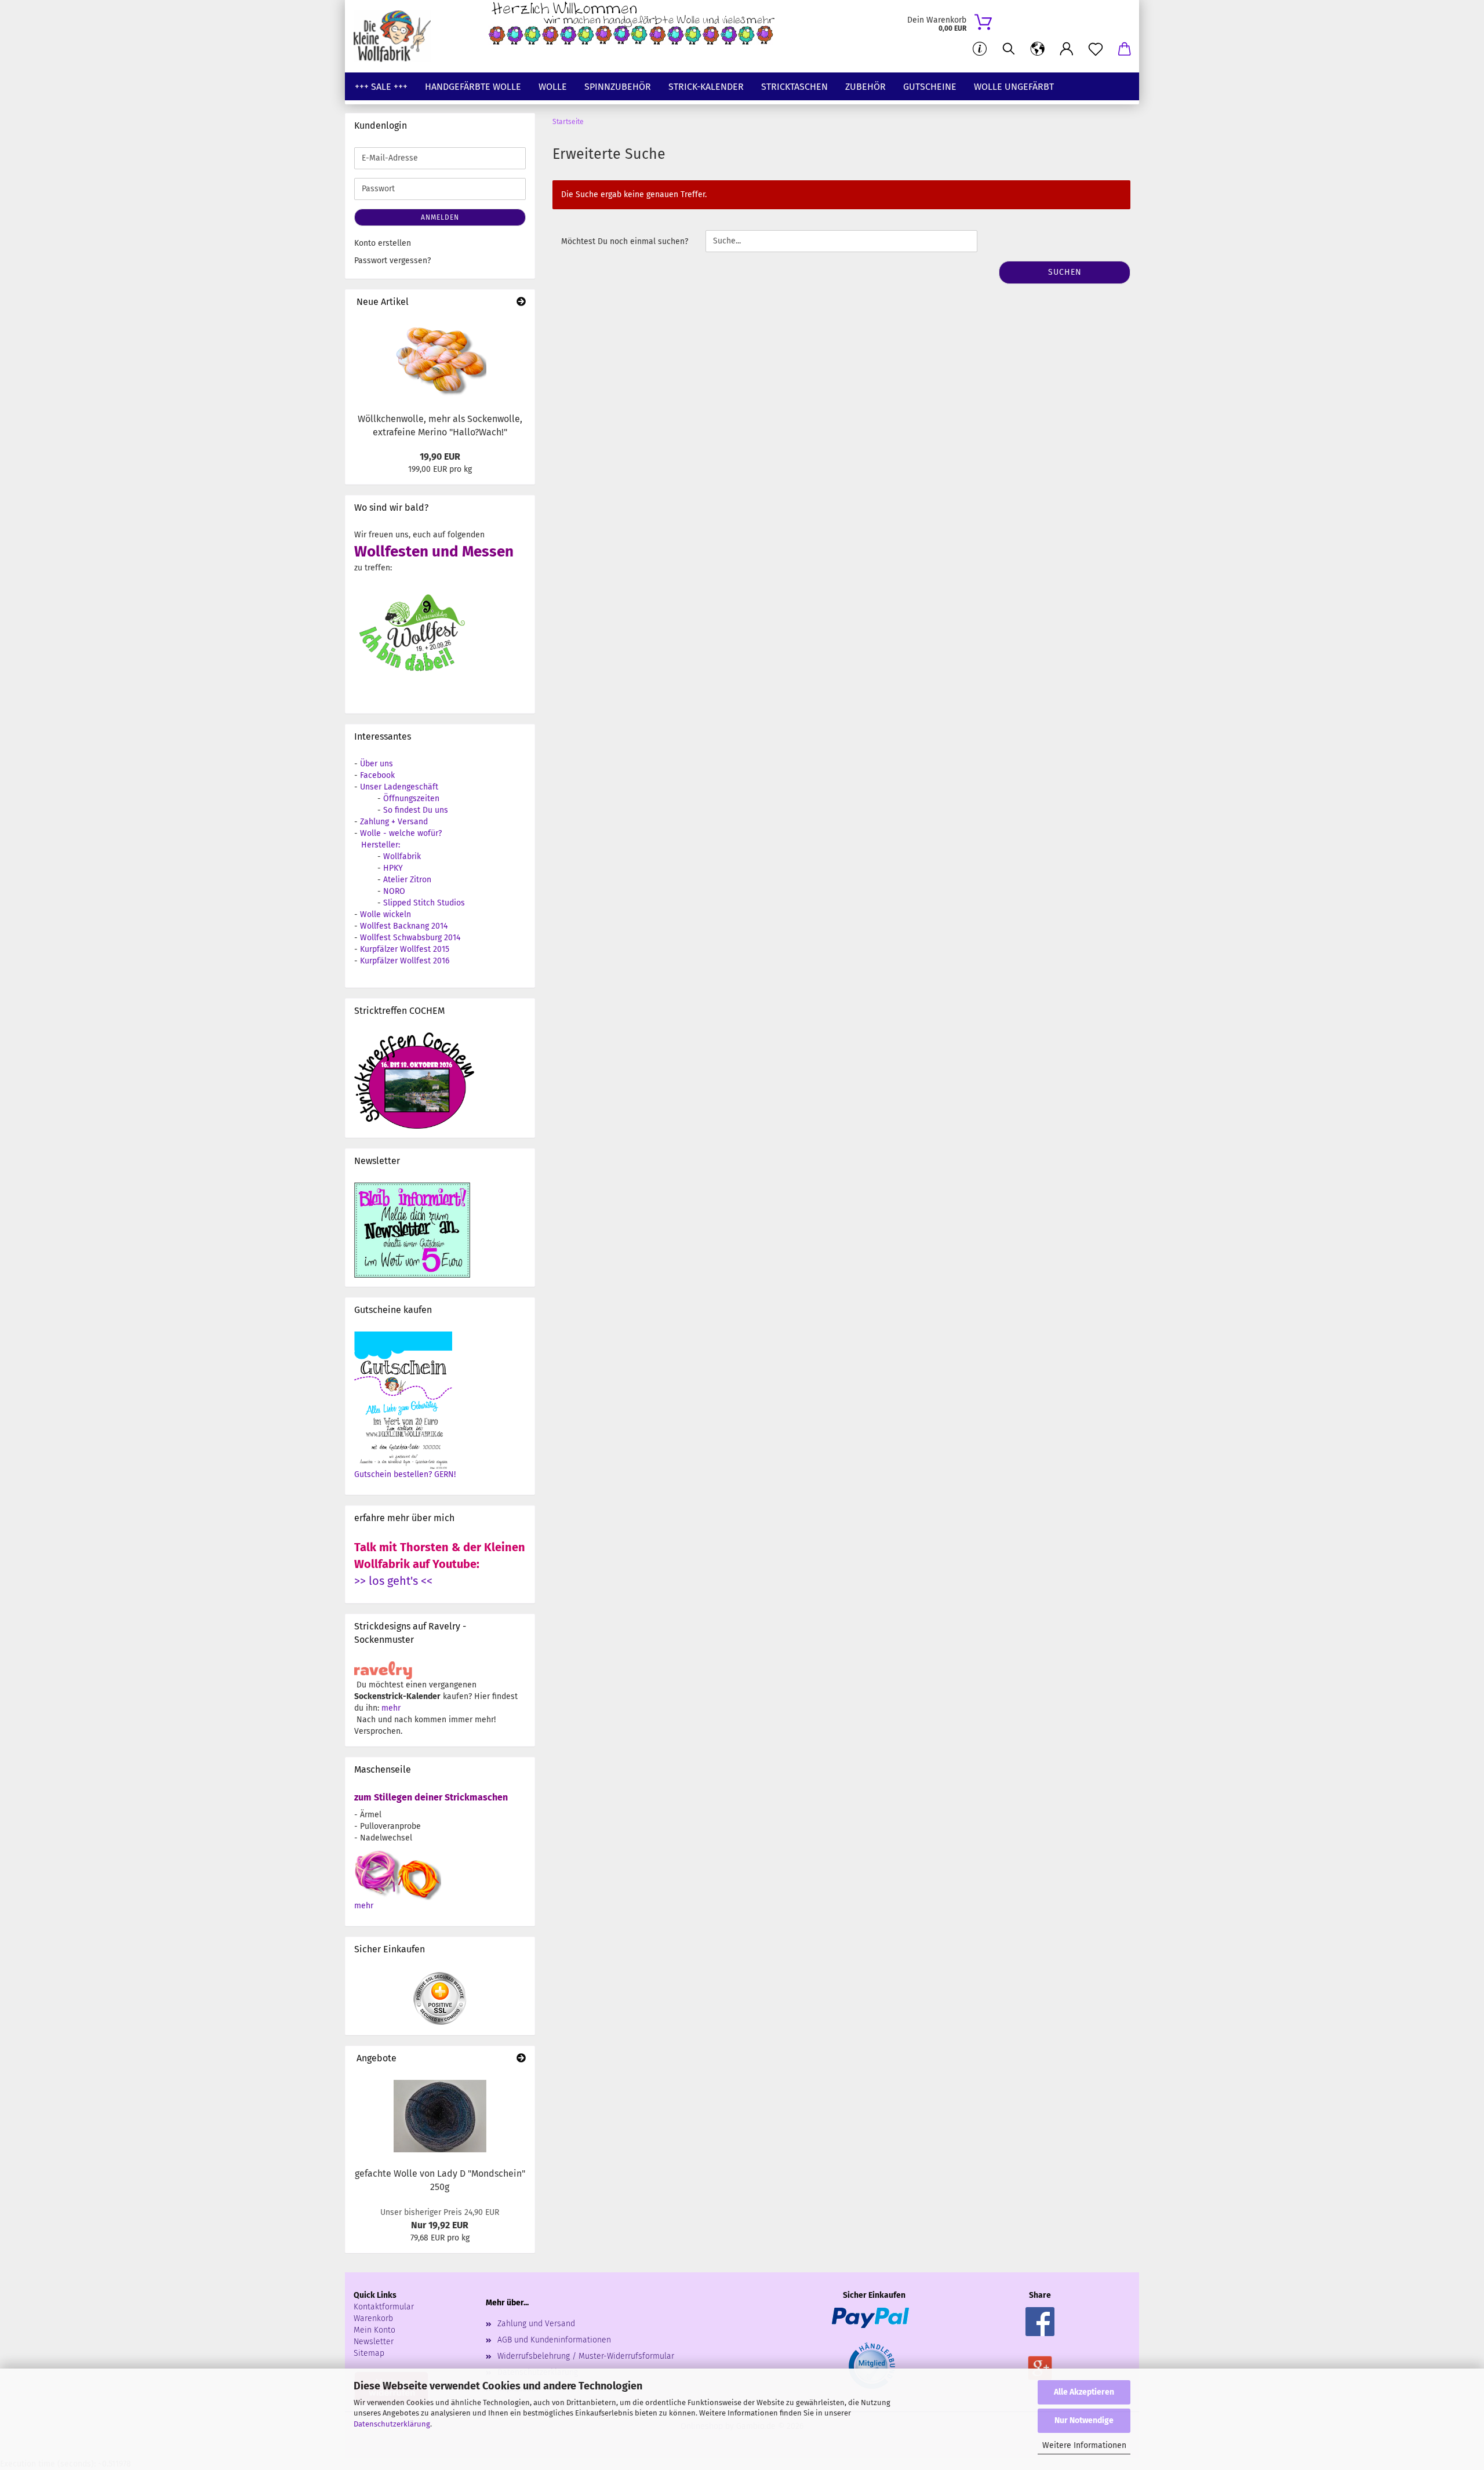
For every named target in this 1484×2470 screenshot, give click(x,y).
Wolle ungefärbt (1014, 87)
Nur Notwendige (1084, 2420)
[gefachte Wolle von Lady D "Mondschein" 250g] (440, 2116)
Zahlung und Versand (536, 2324)
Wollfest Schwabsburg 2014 (410, 938)
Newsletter (374, 2342)
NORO (394, 891)
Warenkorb (373, 2318)
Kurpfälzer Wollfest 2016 (405, 961)
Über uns (377, 764)
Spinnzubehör (618, 87)
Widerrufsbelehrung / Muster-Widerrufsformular (586, 2356)
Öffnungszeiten (411, 799)
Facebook (377, 775)
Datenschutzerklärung (392, 2424)
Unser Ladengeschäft (399, 787)
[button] (1038, 49)
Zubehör (865, 87)
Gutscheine (930, 87)
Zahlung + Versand (394, 822)
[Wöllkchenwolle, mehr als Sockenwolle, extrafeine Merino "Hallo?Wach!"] (440, 361)
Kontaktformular (384, 2307)
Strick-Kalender (706, 87)
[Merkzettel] (1096, 49)
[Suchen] (1009, 49)
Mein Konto (374, 2330)
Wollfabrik (402, 856)
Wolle (553, 87)
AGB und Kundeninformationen (554, 2340)
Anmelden (440, 217)
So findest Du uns (416, 810)
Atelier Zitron (407, 880)
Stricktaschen (794, 87)
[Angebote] (521, 2059)
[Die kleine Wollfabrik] (397, 36)
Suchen (1065, 272)
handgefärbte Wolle (473, 87)
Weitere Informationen (1084, 2445)
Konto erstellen (383, 243)
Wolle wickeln (385, 914)
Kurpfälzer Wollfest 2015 (405, 949)
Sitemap (369, 2353)
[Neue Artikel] (521, 302)
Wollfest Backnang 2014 (404, 926)
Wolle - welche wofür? (401, 833)
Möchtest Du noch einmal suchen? (625, 241)
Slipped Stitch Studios (424, 903)
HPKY (393, 868)
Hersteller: (381, 845)
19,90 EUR (440, 456)
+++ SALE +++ (381, 87)
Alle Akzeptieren (1084, 2392)
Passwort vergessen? (392, 261)
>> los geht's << (393, 1581)
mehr (391, 1708)
